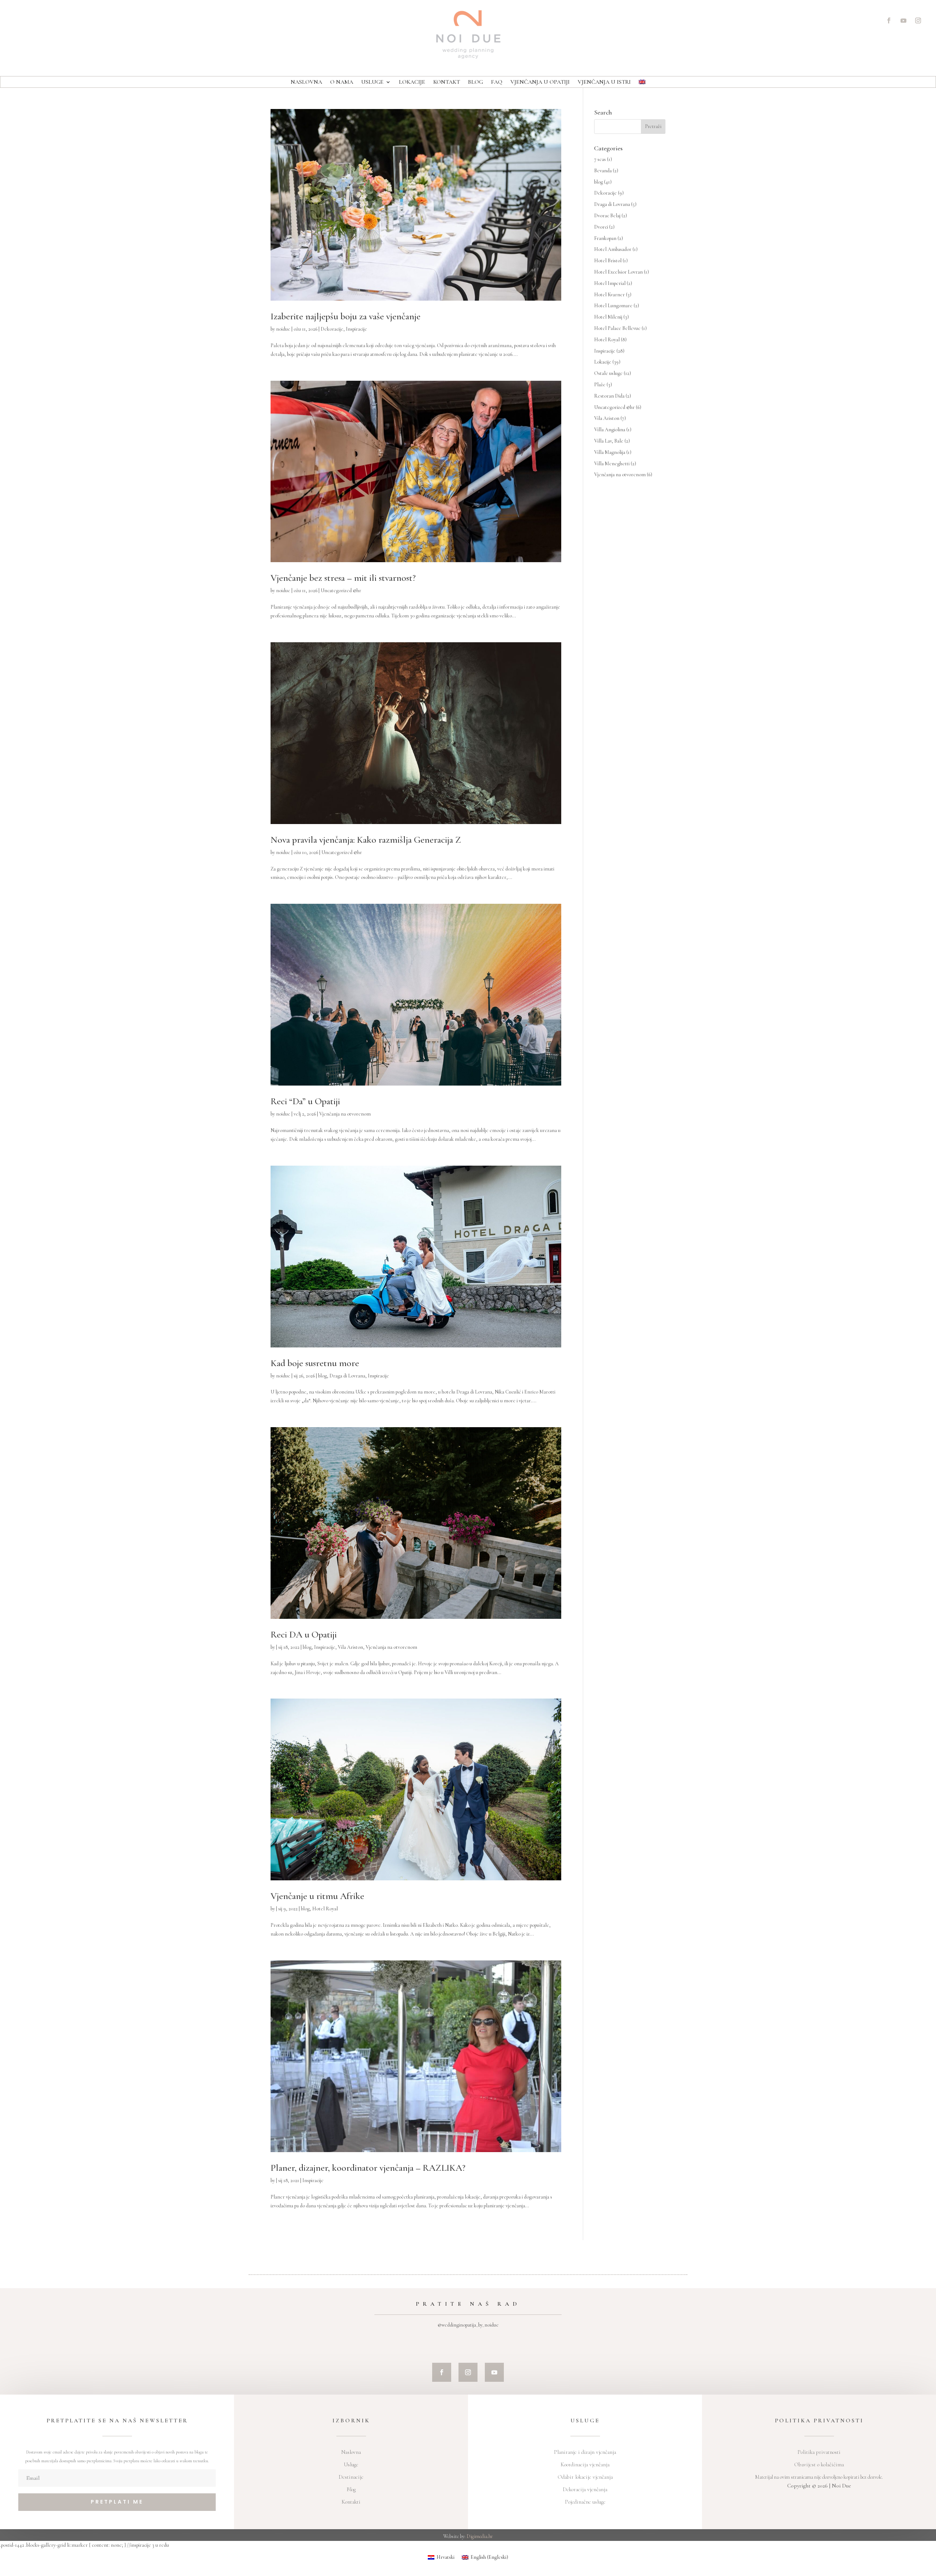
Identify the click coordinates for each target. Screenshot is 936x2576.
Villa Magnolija (610, 452)
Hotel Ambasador (613, 249)
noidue (283, 329)
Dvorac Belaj (607, 216)
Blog (475, 82)
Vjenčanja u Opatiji (540, 82)
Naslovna (306, 82)
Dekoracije (332, 329)
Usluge (372, 82)
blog (322, 1376)
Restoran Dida (609, 396)
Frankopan (605, 238)
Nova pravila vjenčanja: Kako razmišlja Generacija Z (366, 840)
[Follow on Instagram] (918, 20)
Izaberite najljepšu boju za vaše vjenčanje (346, 316)
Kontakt (447, 82)
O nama (342, 82)
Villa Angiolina (610, 430)
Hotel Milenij (608, 317)
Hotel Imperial (610, 283)
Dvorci (601, 227)
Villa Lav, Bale (609, 441)
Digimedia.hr (480, 2536)
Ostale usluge (608, 373)
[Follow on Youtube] (903, 20)
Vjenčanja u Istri (604, 82)
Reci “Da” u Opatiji (305, 1101)
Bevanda (603, 171)
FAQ (497, 82)
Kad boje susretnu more (315, 1363)
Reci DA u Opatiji (304, 1634)
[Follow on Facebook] (889, 20)
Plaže (600, 385)
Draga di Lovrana (347, 1376)
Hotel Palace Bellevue (617, 328)
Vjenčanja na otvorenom (345, 1114)
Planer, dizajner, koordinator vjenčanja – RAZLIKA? (368, 2168)
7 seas (600, 159)
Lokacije (412, 82)
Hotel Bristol (608, 261)
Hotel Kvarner (609, 295)
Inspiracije (356, 329)
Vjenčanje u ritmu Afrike (317, 1896)
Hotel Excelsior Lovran (618, 272)
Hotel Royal (325, 1909)
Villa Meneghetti (612, 464)
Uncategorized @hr (341, 591)
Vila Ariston (350, 1647)
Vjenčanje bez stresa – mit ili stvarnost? (343, 578)
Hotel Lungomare (613, 306)
